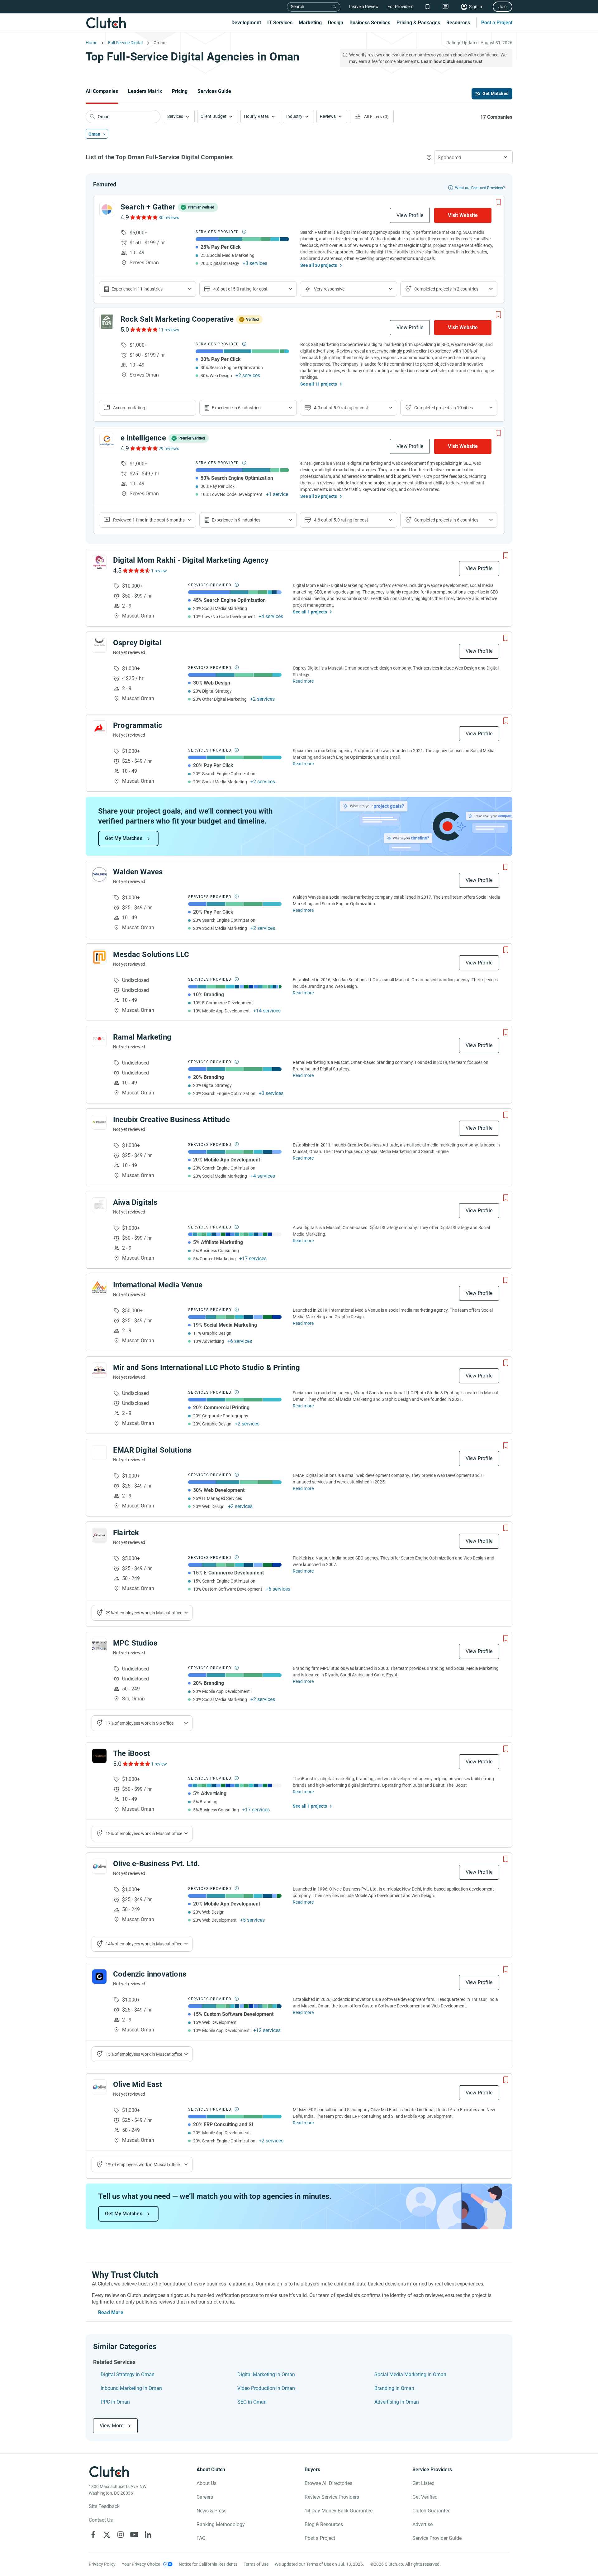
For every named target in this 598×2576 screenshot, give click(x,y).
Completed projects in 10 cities (444, 408)
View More (112, 2426)
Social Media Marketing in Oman (410, 2374)
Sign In (476, 7)
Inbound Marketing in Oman (131, 2388)
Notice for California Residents (208, 2564)
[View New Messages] (446, 7)
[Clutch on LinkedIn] (148, 2535)
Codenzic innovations (150, 1974)
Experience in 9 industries (236, 520)
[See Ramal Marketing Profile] (99, 1040)
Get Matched (496, 94)
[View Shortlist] (427, 7)
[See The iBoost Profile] (99, 1756)
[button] (179, 116)
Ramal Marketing (142, 1037)
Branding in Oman (394, 2388)
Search (298, 7)
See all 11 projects (319, 384)
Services (175, 116)
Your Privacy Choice (141, 2564)
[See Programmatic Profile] (99, 728)
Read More (111, 2312)
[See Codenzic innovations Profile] (99, 1977)
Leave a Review (364, 7)
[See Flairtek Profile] (99, 1535)
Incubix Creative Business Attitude (171, 1120)
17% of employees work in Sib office (140, 1723)
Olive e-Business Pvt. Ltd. (157, 1864)
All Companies (102, 91)
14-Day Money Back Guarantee (339, 2511)
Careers (205, 2497)
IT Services (280, 23)
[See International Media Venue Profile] (99, 1287)
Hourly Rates (256, 116)
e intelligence (143, 438)
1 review (159, 571)
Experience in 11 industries (137, 289)
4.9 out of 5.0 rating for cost (341, 408)
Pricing (180, 91)
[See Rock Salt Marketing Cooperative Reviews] (143, 329)
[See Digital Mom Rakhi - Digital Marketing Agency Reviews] (136, 570)
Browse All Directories (328, 2483)
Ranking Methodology (221, 2524)
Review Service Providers (332, 2497)
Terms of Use (256, 2564)
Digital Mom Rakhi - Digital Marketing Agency (191, 560)
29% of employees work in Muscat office (144, 1613)
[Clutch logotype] (106, 23)
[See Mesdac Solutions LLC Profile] (99, 957)
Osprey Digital (137, 643)
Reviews (328, 116)
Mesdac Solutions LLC (151, 954)
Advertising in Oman (397, 2402)
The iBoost (131, 1753)
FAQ (201, 2538)
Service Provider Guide (437, 2538)
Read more (303, 681)
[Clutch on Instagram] (121, 2535)
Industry (294, 116)
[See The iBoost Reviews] (136, 1764)
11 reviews (169, 330)
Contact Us (101, 2520)
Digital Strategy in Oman (128, 2374)
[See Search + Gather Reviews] (143, 217)
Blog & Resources (324, 2524)
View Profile (410, 215)
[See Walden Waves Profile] (99, 874)
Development (246, 23)
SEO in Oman (252, 2402)
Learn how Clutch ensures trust (452, 61)
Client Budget (214, 116)
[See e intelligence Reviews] (143, 448)
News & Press (211, 2511)
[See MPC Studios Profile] (99, 1646)
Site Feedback (104, 2506)
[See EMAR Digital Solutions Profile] (99, 1453)
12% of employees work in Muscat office (144, 1833)
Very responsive (329, 289)
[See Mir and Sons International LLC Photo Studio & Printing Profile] (99, 1370)
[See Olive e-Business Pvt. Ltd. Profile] (99, 1866)
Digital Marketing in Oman (266, 2374)
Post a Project (497, 23)
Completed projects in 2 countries (446, 289)
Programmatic (138, 725)
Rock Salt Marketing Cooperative (177, 319)
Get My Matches (124, 838)
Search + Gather (148, 207)
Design (336, 23)
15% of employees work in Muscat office (144, 2054)
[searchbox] (123, 117)
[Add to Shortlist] (498, 202)
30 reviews (169, 218)
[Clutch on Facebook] (93, 2535)
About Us (206, 2483)
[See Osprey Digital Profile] (99, 645)
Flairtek (126, 1533)
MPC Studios (135, 1643)
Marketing (310, 23)
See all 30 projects (319, 265)
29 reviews (169, 449)
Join (503, 7)
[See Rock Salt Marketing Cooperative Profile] (107, 322)
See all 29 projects (319, 496)
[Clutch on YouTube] (134, 2535)
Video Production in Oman (266, 2388)
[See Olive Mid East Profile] (99, 2087)
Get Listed (423, 2483)
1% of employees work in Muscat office (143, 2165)
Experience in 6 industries (236, 408)
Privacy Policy (102, 2564)
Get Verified (425, 2497)
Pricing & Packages (418, 23)
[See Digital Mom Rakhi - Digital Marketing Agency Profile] (99, 563)
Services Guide (214, 91)
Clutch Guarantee (431, 2511)
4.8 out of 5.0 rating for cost (240, 289)
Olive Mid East (138, 2084)
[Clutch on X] (107, 2535)
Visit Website (463, 215)
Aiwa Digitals (135, 1202)
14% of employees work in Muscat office (144, 1944)
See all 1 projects (310, 612)
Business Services (370, 23)
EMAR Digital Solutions (152, 1450)
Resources (458, 23)
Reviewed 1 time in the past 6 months (149, 520)
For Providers (400, 7)
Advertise (422, 2524)
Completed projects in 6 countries (446, 520)
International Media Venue (158, 1285)
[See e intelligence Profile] (107, 440)
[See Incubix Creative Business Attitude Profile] (99, 1122)
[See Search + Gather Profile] (107, 209)
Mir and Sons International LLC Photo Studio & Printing (206, 1367)
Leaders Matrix (145, 91)
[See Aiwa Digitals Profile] (99, 1205)
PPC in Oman (115, 2402)
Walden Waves (138, 872)
